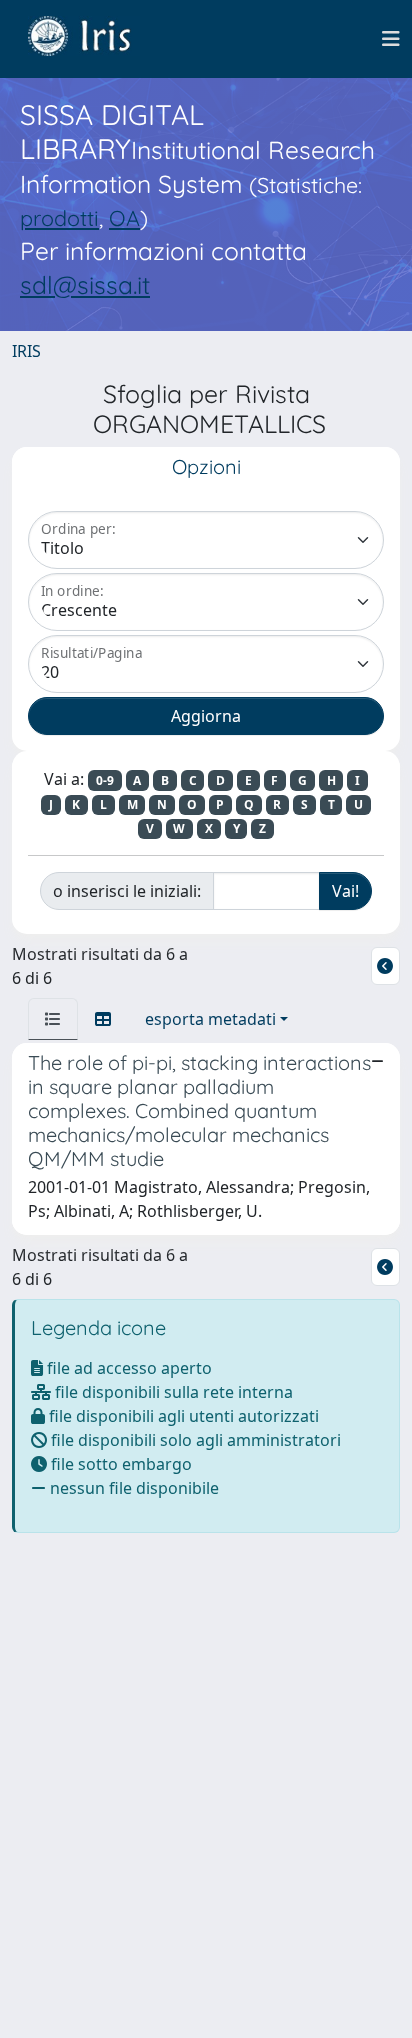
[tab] (53, 1019)
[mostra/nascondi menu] (391, 39)
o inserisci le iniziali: (127, 891)
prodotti (59, 217)
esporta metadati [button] (210, 1019)
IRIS (26, 351)
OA (124, 217)
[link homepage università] (94, 39)
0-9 (105, 780)
